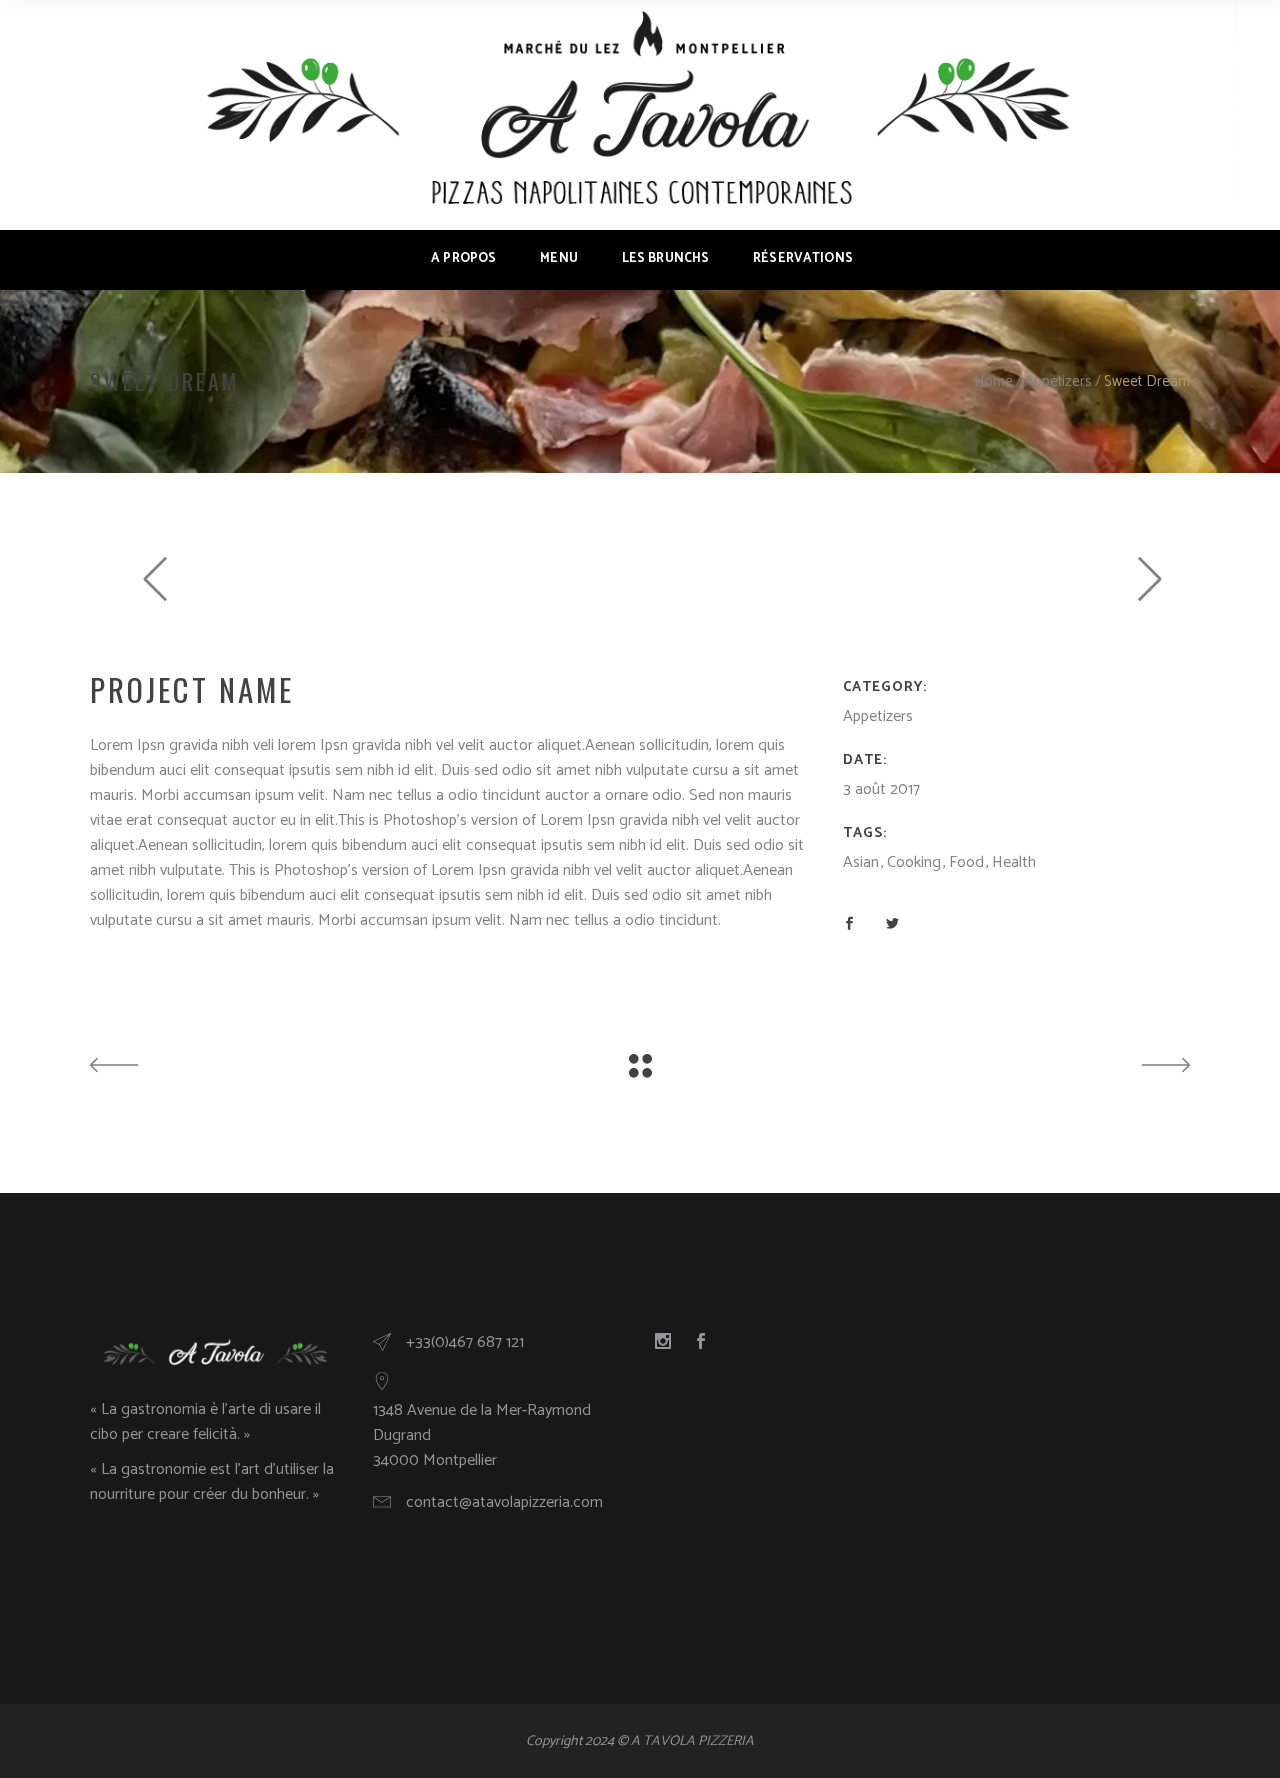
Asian (861, 862)
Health (1014, 862)
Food (966, 862)
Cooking (914, 862)
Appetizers (1058, 381)
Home (993, 381)
